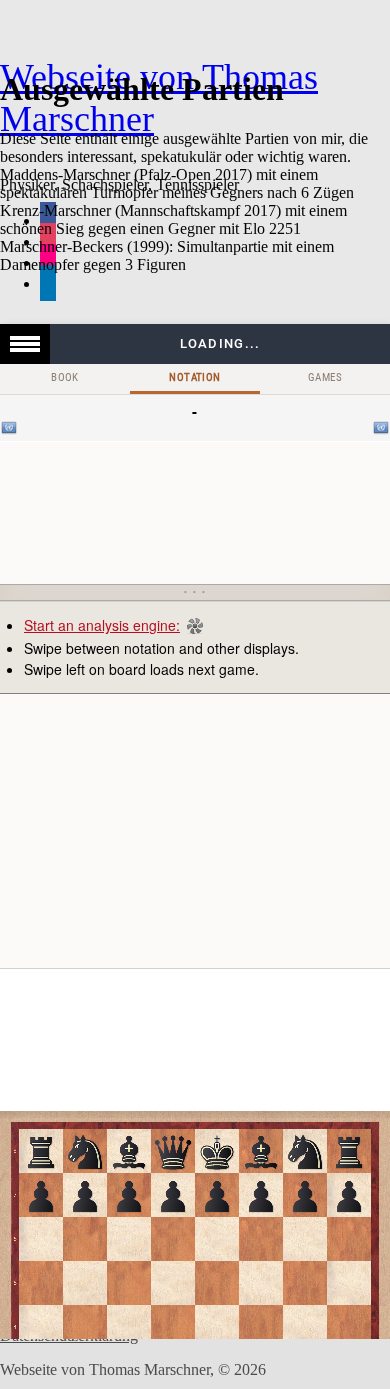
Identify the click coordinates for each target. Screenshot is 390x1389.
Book (65, 377)
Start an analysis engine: (102, 625)
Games (325, 377)
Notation (194, 377)
